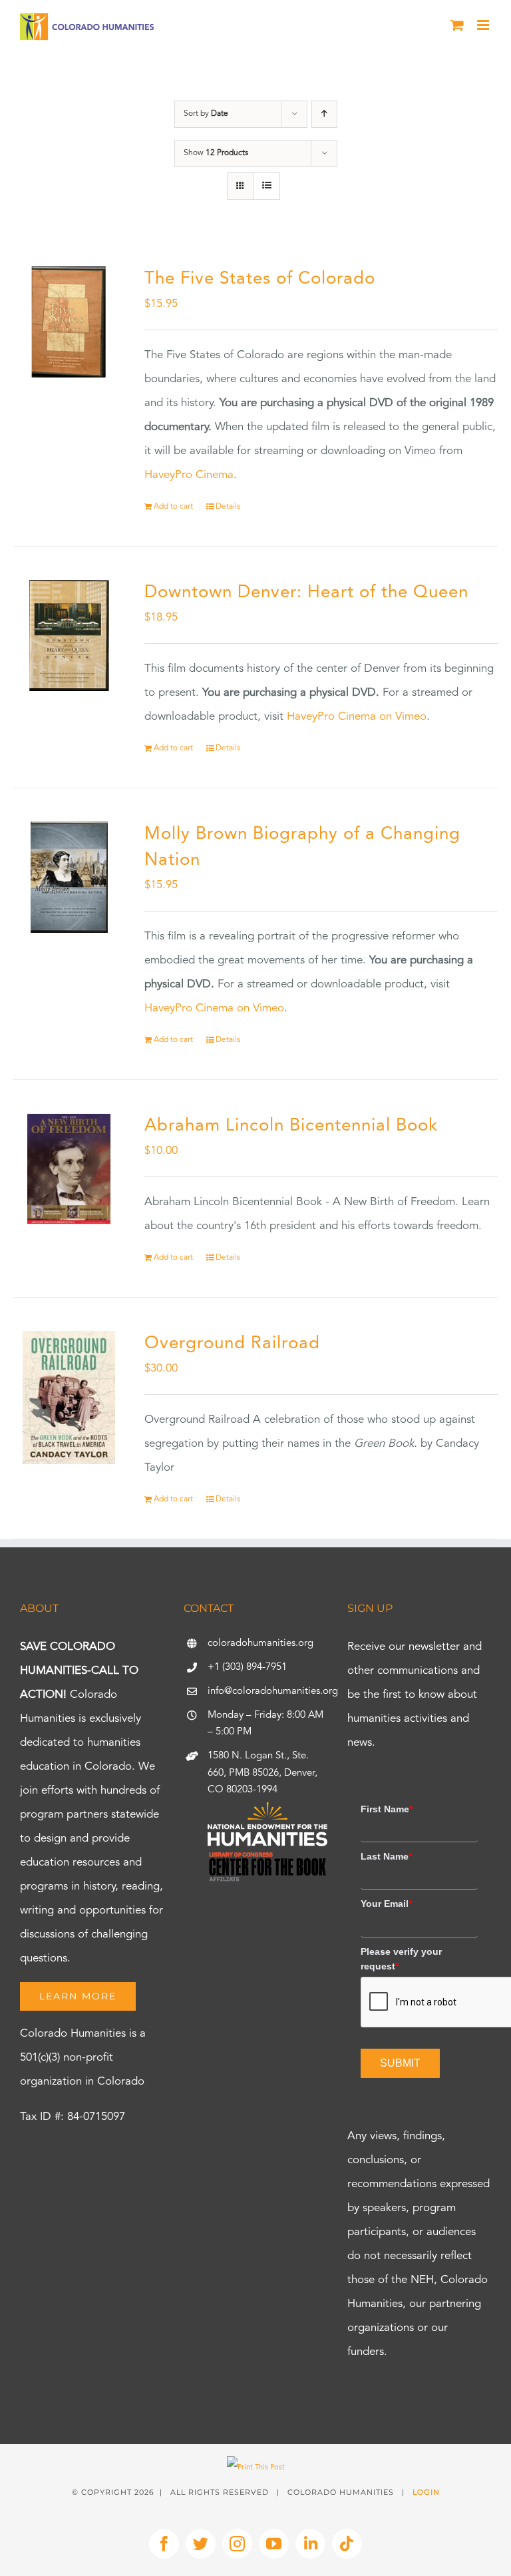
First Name (387, 1809)
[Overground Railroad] (69, 1398)
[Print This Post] (256, 2468)
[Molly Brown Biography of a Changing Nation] (69, 877)
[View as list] (266, 186)
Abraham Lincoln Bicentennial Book (291, 1126)
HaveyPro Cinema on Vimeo (357, 717)
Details (228, 507)
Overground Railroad (232, 1344)
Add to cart (173, 507)
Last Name (386, 1856)
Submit (400, 2063)
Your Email (386, 1904)
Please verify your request (401, 1959)
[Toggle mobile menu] (484, 25)
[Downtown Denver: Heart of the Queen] (69, 636)
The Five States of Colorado (260, 279)
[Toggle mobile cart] (457, 25)
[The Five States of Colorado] (69, 322)
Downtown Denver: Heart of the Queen (306, 593)
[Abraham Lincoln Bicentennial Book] (69, 1169)
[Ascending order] (324, 114)
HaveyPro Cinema (189, 475)
